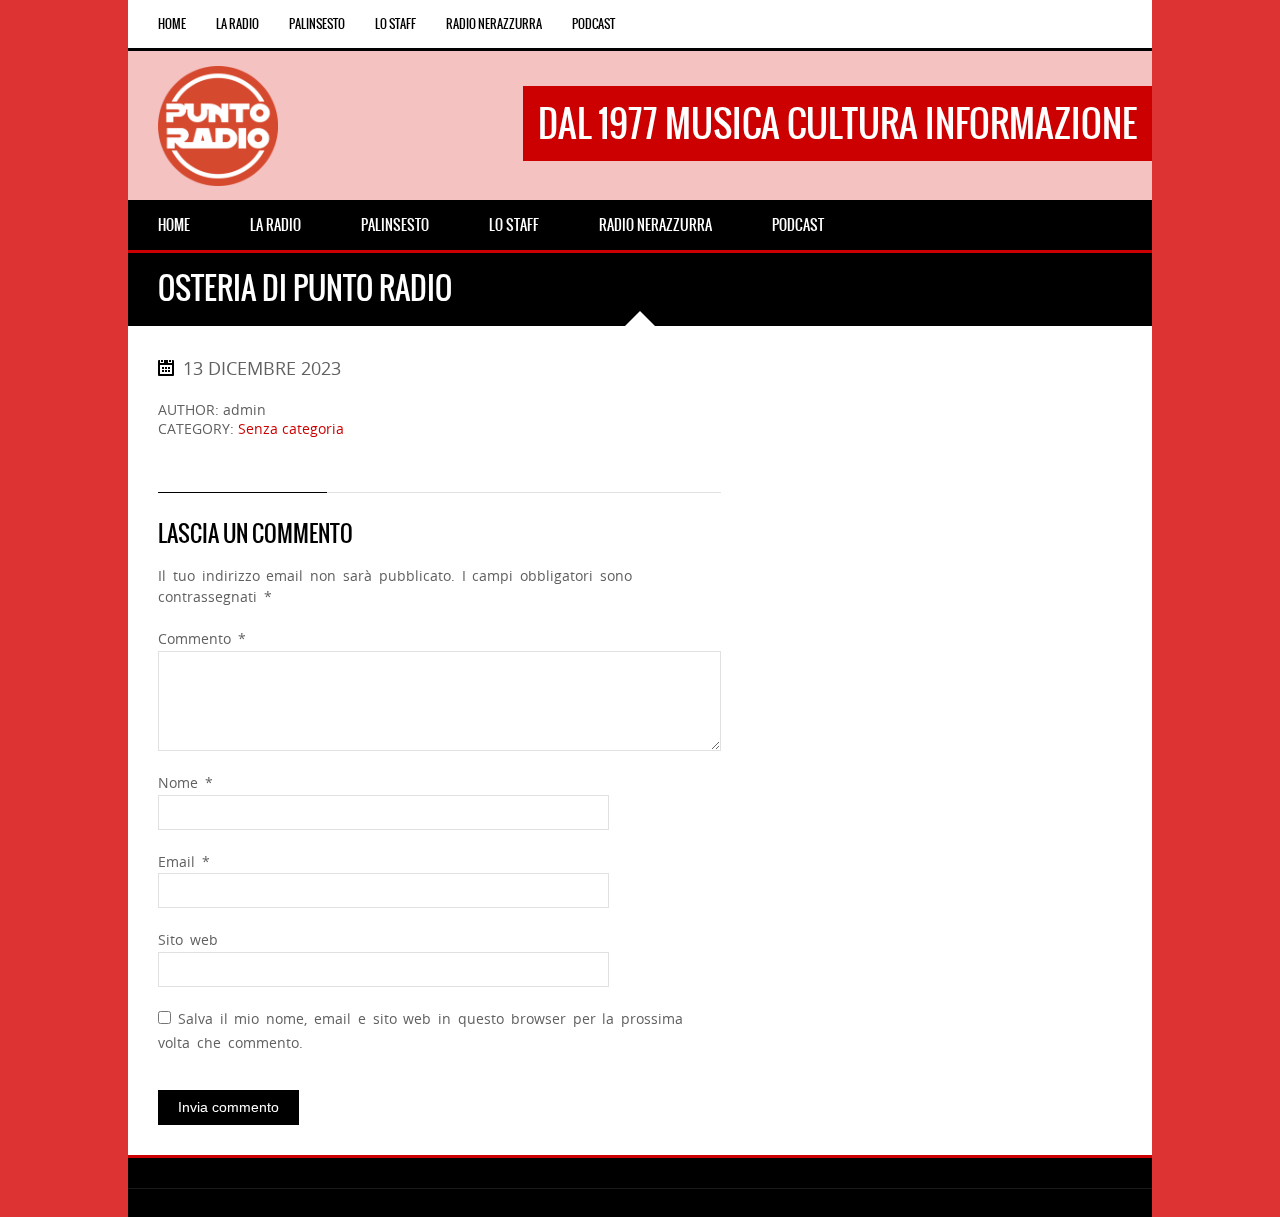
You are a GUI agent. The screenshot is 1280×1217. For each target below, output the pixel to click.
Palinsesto (317, 24)
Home (172, 24)
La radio (237, 24)
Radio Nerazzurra (494, 24)
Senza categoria (291, 428)
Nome (185, 782)
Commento (202, 638)
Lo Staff (395, 24)
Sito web (188, 939)
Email (184, 861)
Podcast (593, 24)
